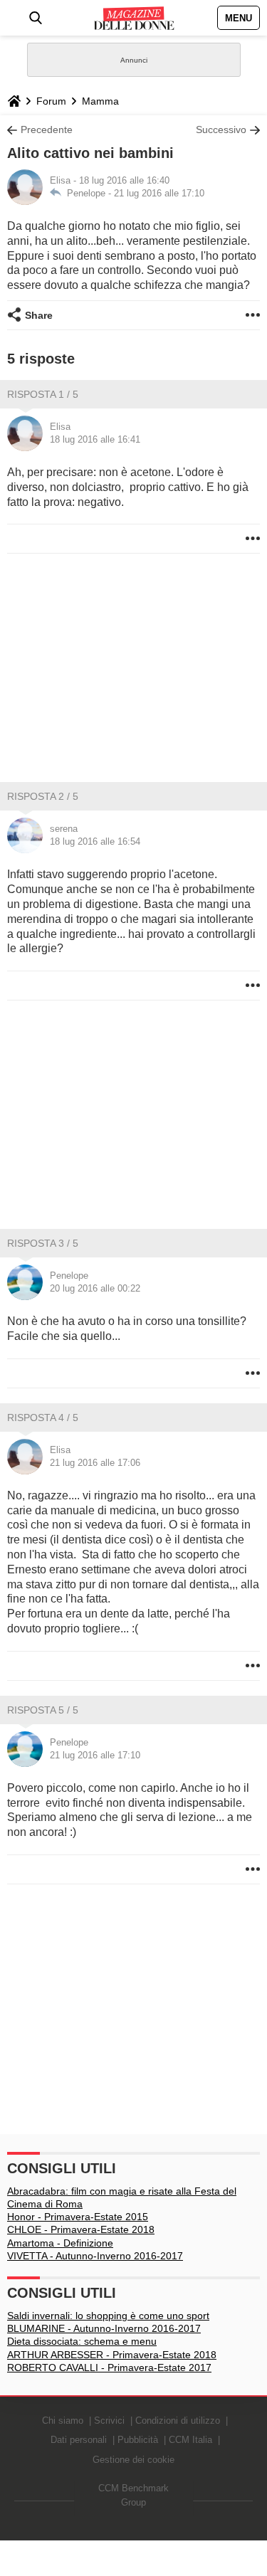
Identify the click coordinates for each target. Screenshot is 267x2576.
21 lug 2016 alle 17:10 (159, 193)
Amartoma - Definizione (60, 2243)
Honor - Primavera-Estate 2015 (78, 2217)
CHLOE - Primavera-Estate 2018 (81, 2229)
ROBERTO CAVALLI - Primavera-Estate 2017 (109, 2368)
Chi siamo (63, 2421)
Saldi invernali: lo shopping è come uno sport (108, 2316)
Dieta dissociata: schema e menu (82, 2341)
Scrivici (109, 2421)
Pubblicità (138, 2440)
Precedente (47, 130)
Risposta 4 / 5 (43, 1418)
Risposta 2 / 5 (43, 796)
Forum (51, 101)
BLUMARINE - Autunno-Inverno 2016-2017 (104, 2328)
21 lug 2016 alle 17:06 (95, 1463)
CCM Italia (190, 2440)
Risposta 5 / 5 (43, 1710)
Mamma (100, 101)
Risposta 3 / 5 (43, 1243)
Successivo (221, 130)
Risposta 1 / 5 (43, 394)
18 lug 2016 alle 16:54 (95, 841)
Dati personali (79, 2440)
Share (39, 315)
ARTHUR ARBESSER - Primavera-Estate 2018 (112, 2355)
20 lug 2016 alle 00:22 (95, 1288)
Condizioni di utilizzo (178, 2421)
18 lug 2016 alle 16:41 (95, 439)
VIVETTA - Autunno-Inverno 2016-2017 (95, 2256)
